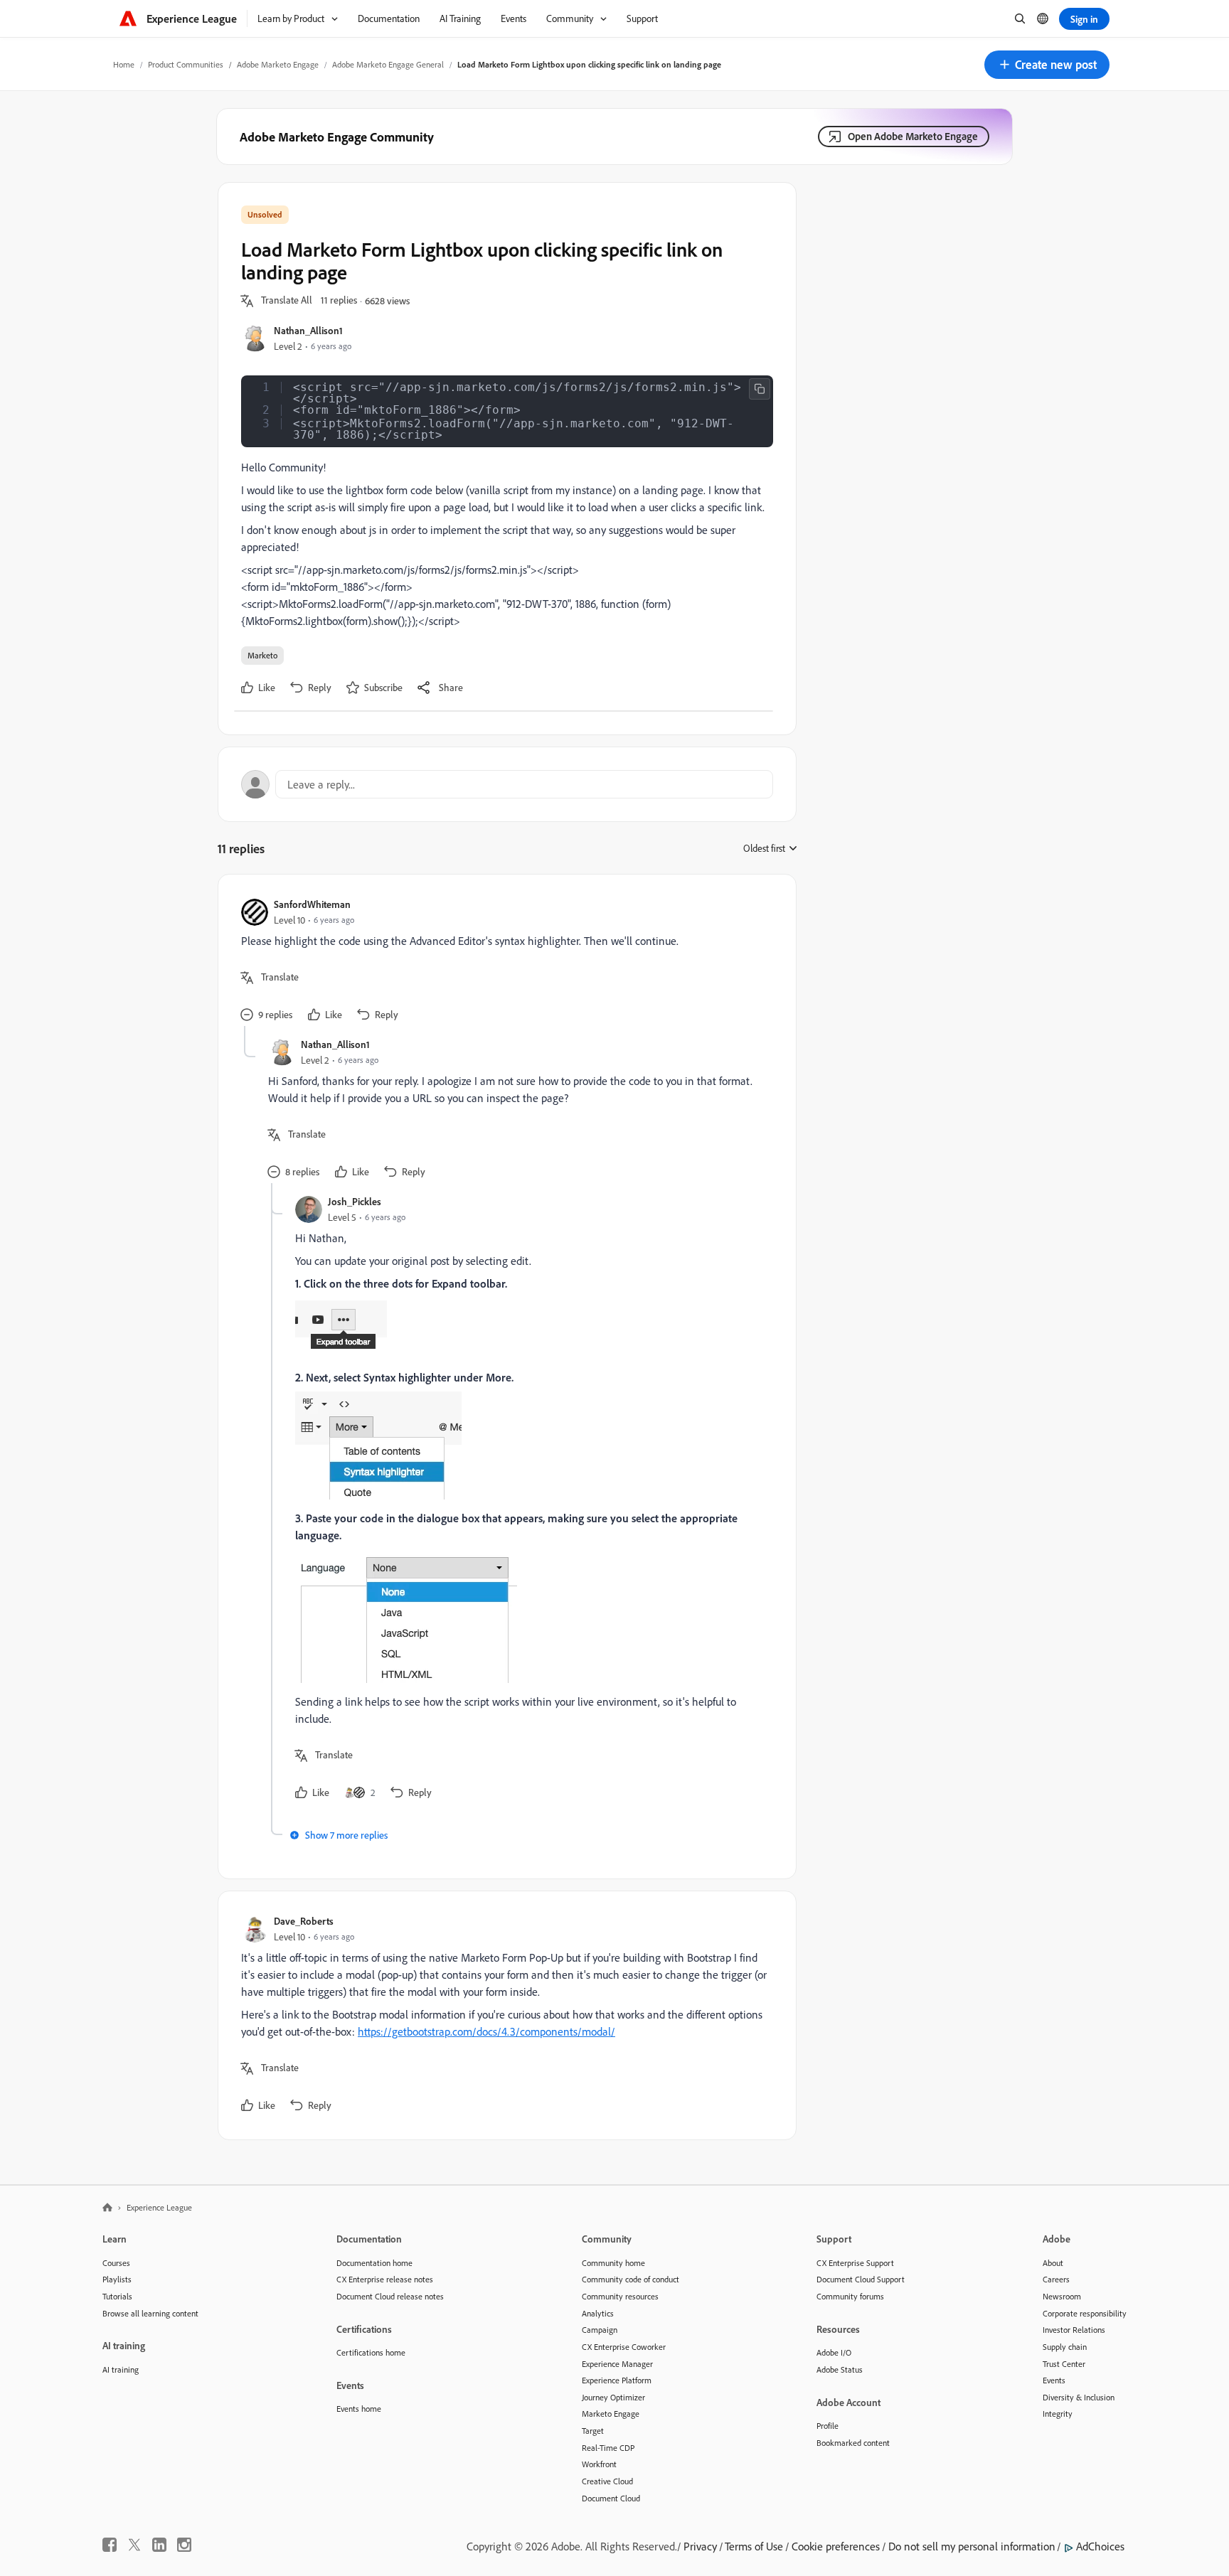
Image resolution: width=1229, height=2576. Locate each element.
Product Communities (186, 64)
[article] (504, 962)
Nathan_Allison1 (308, 330)
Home (124, 64)
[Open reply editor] (507, 784)
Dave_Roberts (304, 1921)
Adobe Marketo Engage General (388, 64)
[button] (1047, 65)
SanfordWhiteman (312, 904)
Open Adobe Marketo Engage (913, 136)
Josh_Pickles (355, 1201)
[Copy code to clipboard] (760, 389)
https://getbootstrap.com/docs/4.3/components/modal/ (486, 2031)
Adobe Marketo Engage (278, 64)
